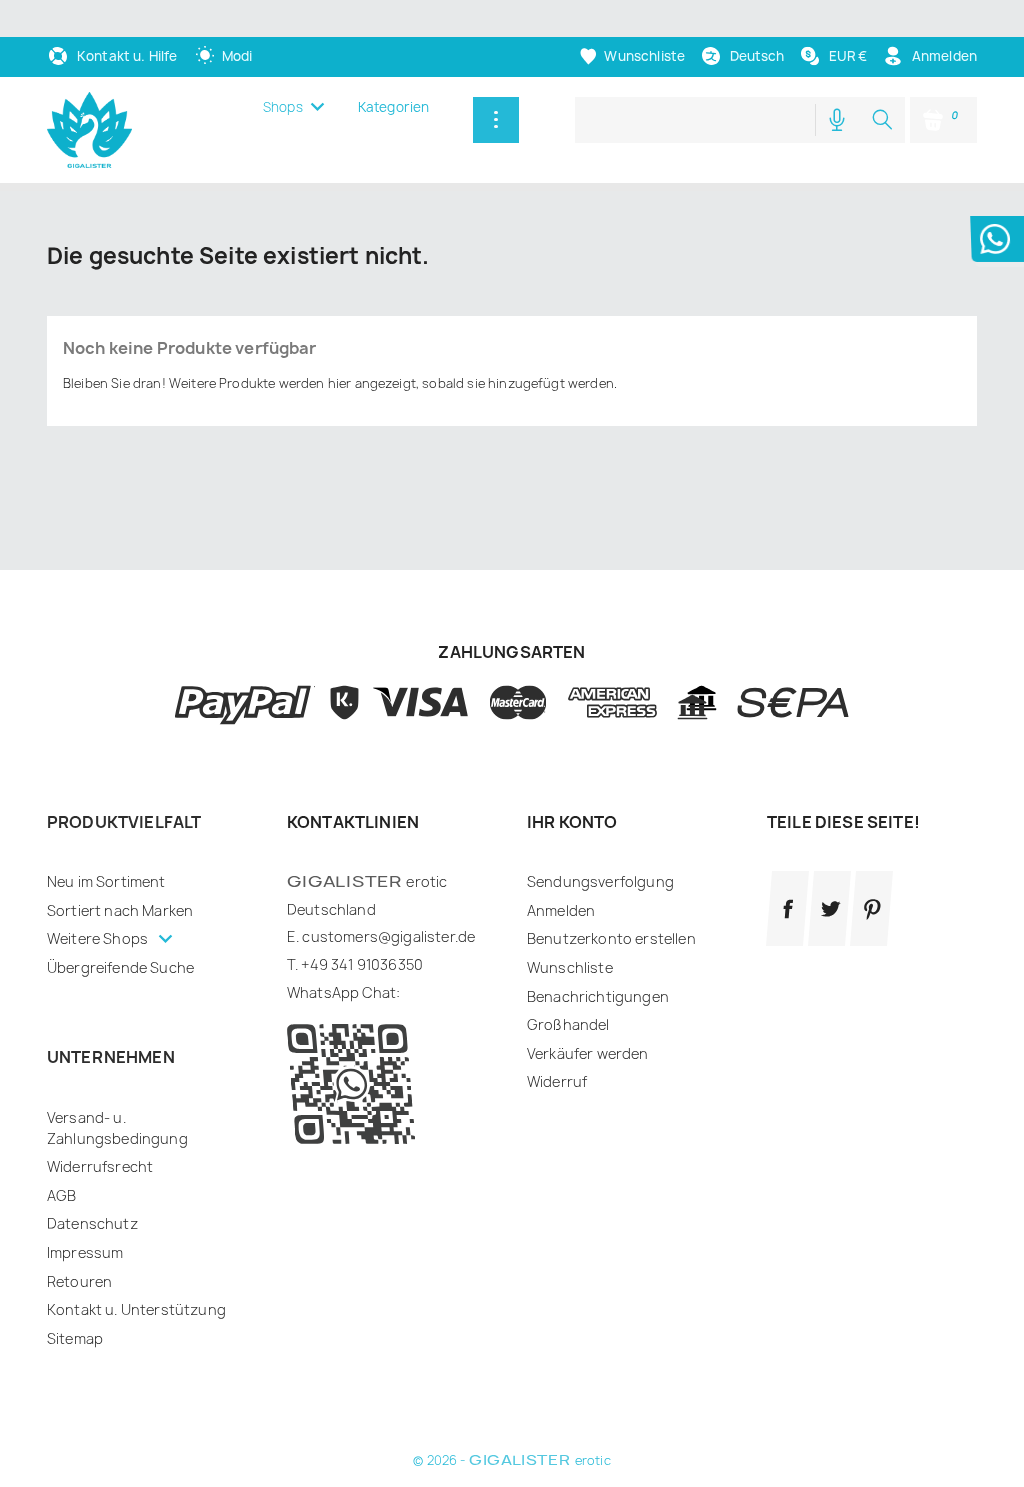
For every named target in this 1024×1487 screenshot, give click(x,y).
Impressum (85, 1252)
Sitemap (75, 1338)
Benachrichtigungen (598, 996)
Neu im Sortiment (106, 881)
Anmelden (561, 910)
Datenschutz (92, 1223)
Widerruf (557, 1081)
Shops (283, 107)
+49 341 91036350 (362, 964)
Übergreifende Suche (120, 967)
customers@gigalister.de (388, 936)
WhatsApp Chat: (343, 992)
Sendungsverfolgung (600, 881)
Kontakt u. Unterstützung (136, 1309)
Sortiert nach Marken (120, 910)
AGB (61, 1195)
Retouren (79, 1281)
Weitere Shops (99, 938)
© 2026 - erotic (511, 1460)
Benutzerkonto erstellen (611, 938)
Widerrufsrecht (100, 1166)
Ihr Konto (572, 822)
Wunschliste (570, 967)
